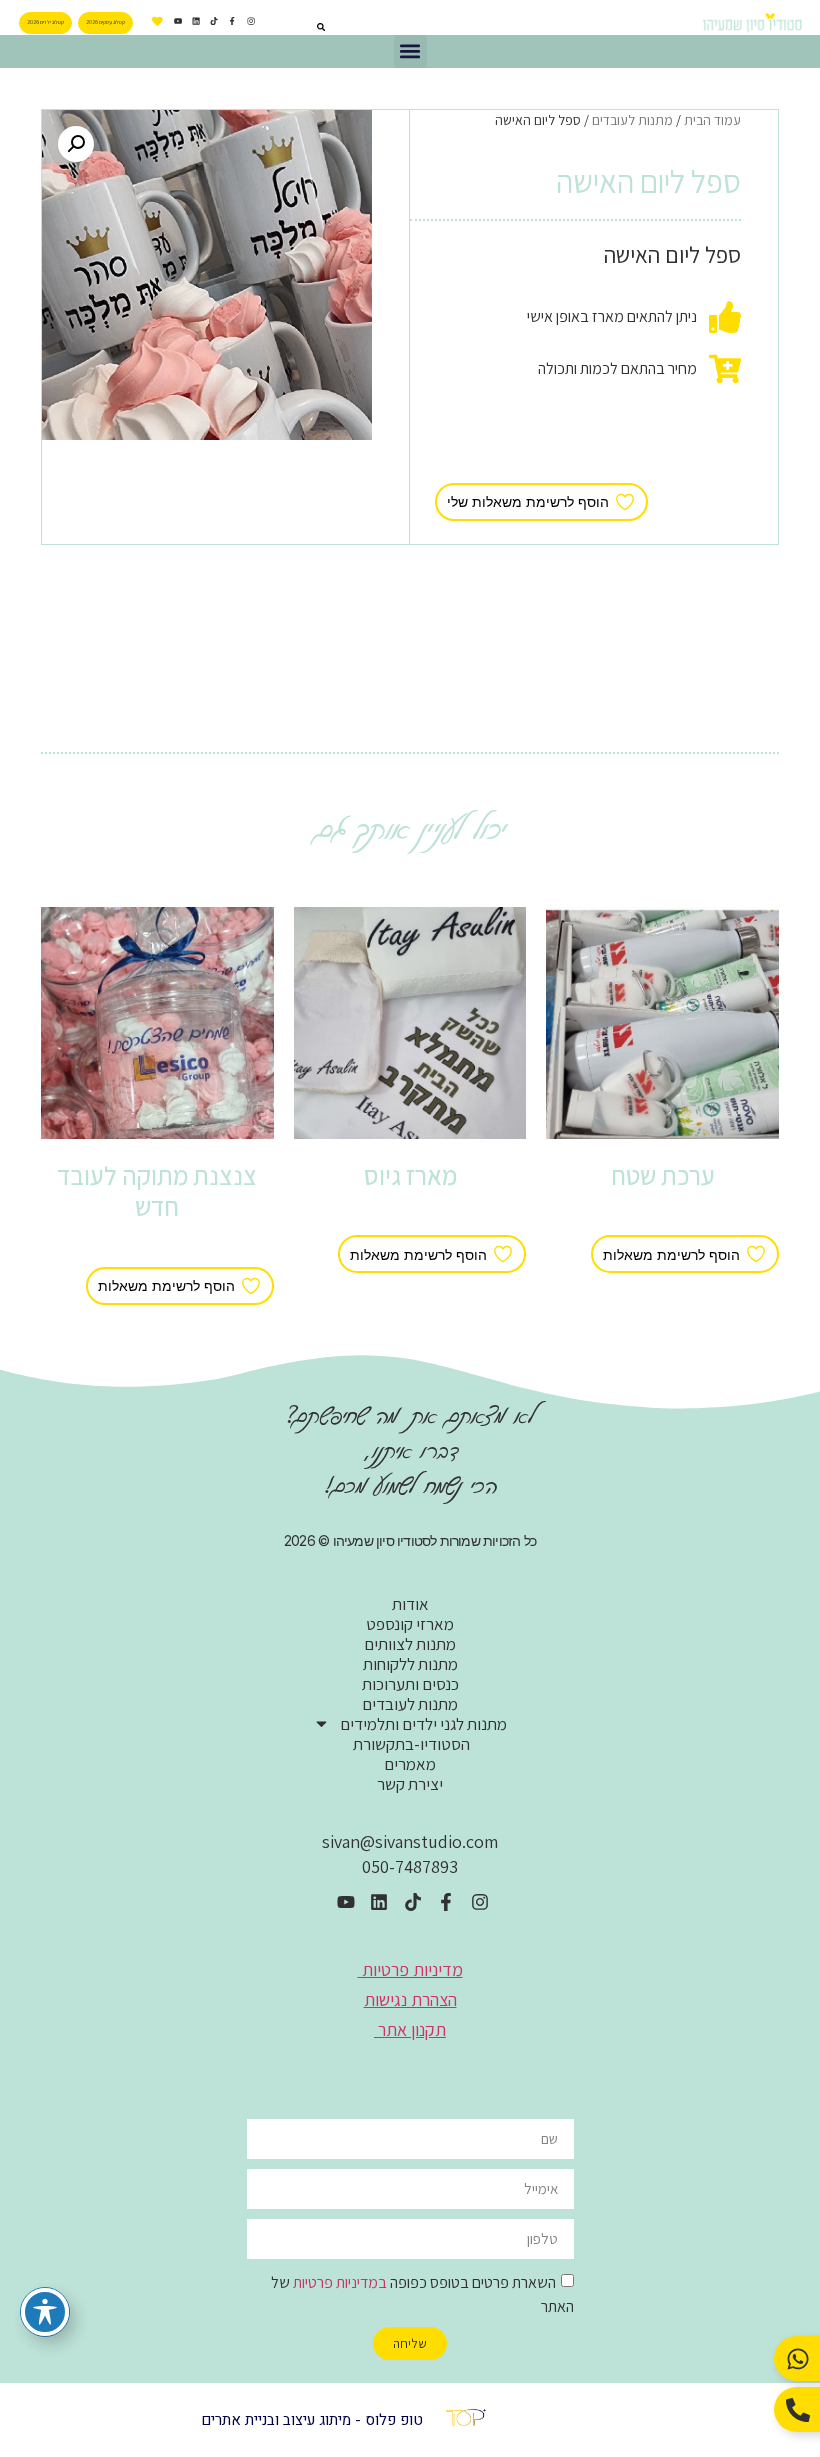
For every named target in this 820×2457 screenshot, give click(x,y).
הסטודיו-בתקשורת (410, 1744)
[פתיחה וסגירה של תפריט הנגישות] (45, 2312)
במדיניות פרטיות (340, 2281)
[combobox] (296, 27)
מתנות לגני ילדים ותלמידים (423, 1724)
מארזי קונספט (410, 1624)
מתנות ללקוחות (410, 1664)
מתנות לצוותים (410, 1644)
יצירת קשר (410, 1784)
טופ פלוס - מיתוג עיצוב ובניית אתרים (312, 2420)
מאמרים (410, 1764)
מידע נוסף (662, 1217)
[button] (410, 51)
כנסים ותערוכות (410, 1684)
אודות (410, 1604)
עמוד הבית (712, 120)
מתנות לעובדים (632, 120)
